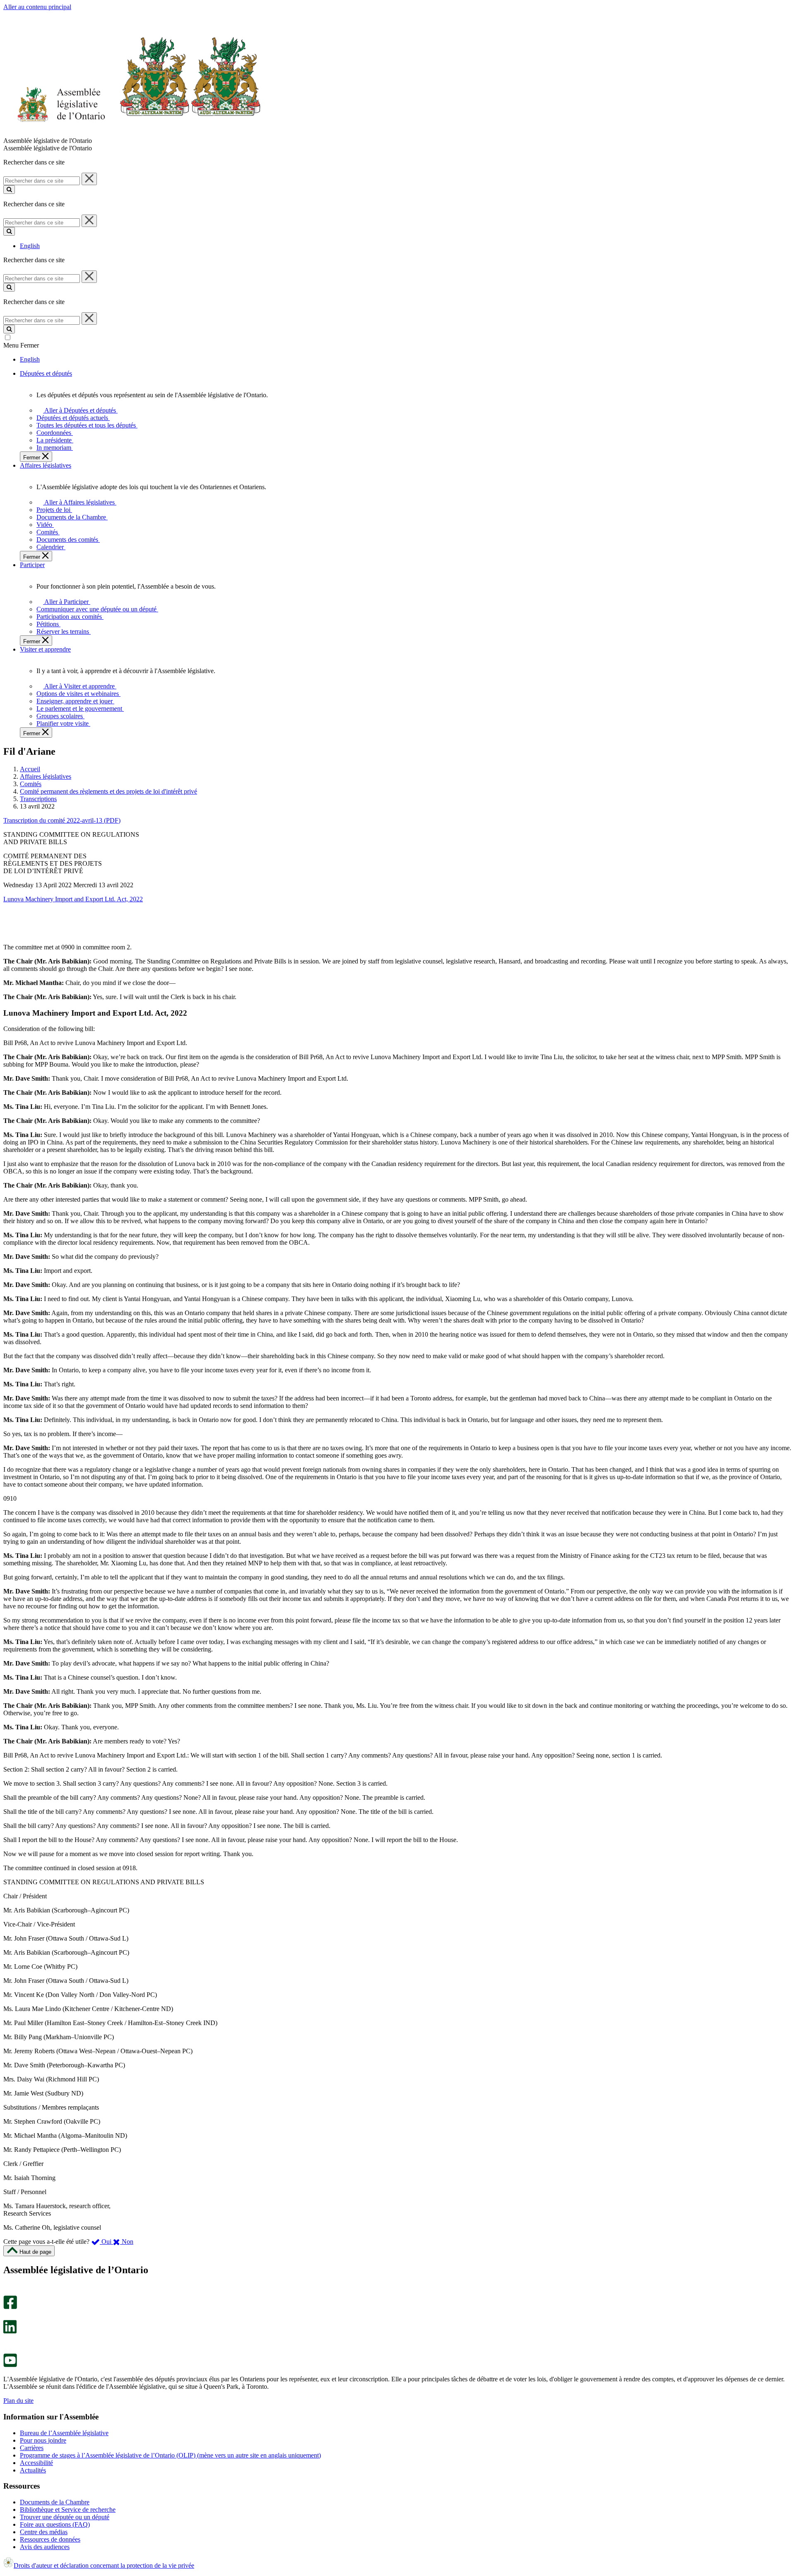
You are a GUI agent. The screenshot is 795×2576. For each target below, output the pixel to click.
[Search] (9, 190)
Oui (106, 2242)
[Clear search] (89, 179)
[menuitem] (79, 410)
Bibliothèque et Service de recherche (68, 2510)
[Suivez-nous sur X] (8, 2316)
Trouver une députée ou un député (65, 2517)
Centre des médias (44, 2532)
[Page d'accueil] (132, 133)
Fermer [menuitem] (33, 457)
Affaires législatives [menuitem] (46, 465)
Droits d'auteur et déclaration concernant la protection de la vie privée (104, 2565)
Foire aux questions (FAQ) (55, 2524)
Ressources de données (50, 2539)
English (30, 246)
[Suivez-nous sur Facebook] (10, 2307)
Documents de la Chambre (55, 2502)
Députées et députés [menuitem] (46, 373)
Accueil (30, 769)
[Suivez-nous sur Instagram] (8, 2292)
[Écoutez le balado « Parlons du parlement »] (7, 2342)
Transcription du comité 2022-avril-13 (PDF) (62, 820)
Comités (31, 784)
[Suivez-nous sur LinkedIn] (10, 2331)
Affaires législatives (46, 776)
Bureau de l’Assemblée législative (64, 2433)
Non (127, 2242)
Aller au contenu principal (37, 7)
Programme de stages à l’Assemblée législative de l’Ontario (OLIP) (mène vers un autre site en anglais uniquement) (170, 2455)
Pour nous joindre (43, 2440)
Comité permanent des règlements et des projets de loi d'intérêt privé (108, 791)
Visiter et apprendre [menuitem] (45, 649)
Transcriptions (38, 799)
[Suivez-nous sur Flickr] (8, 2350)
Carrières (32, 2448)
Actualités (33, 2470)
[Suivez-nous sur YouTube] (10, 2365)
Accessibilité (36, 2463)
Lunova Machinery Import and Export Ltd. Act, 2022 (73, 899)
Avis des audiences (45, 2547)
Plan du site (18, 2401)
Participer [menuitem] (32, 565)
